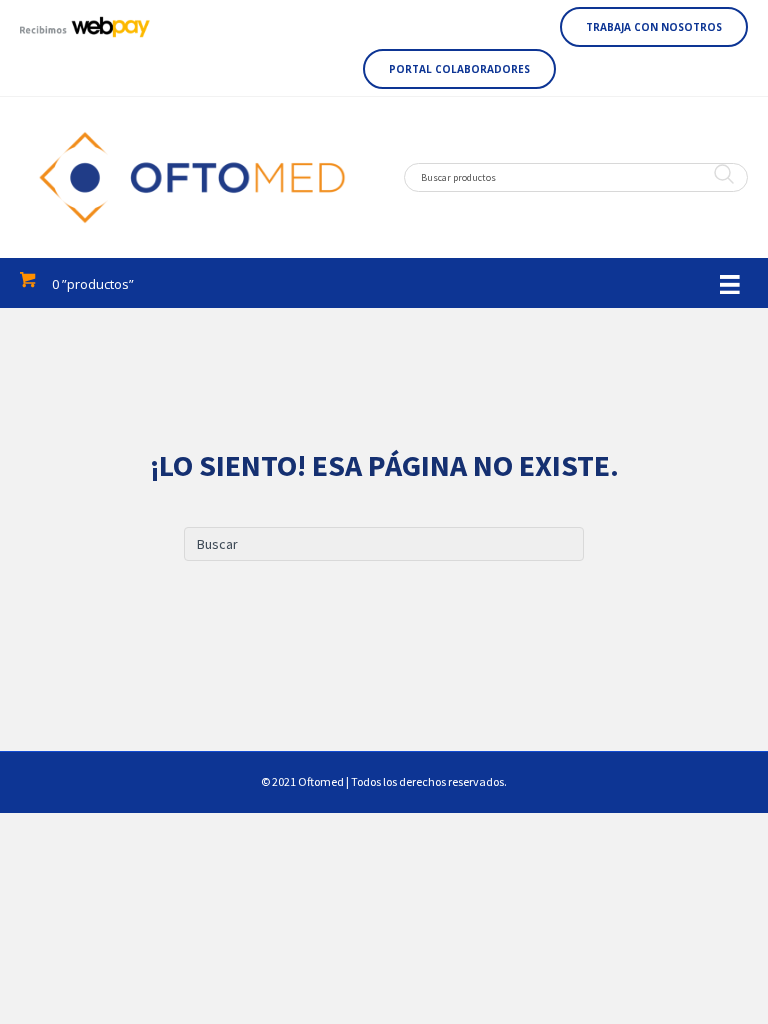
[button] (654, 27)
